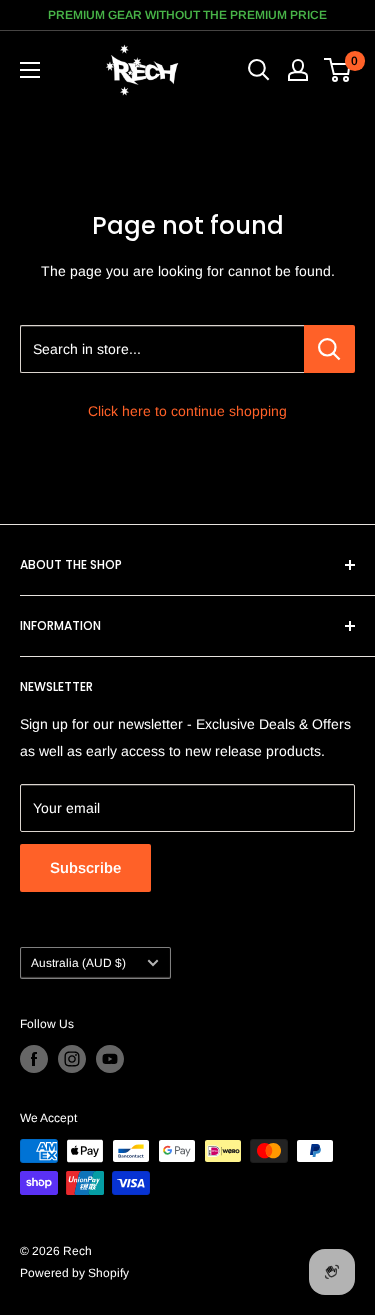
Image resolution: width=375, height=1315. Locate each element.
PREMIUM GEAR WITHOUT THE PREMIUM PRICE (187, 15)
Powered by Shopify (74, 1273)
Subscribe (85, 867)
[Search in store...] (329, 349)
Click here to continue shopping (187, 411)
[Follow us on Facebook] (34, 1059)
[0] (338, 70)
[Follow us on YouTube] (110, 1059)
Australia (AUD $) (78, 963)
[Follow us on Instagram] (72, 1059)
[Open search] (259, 70)
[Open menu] (30, 70)
